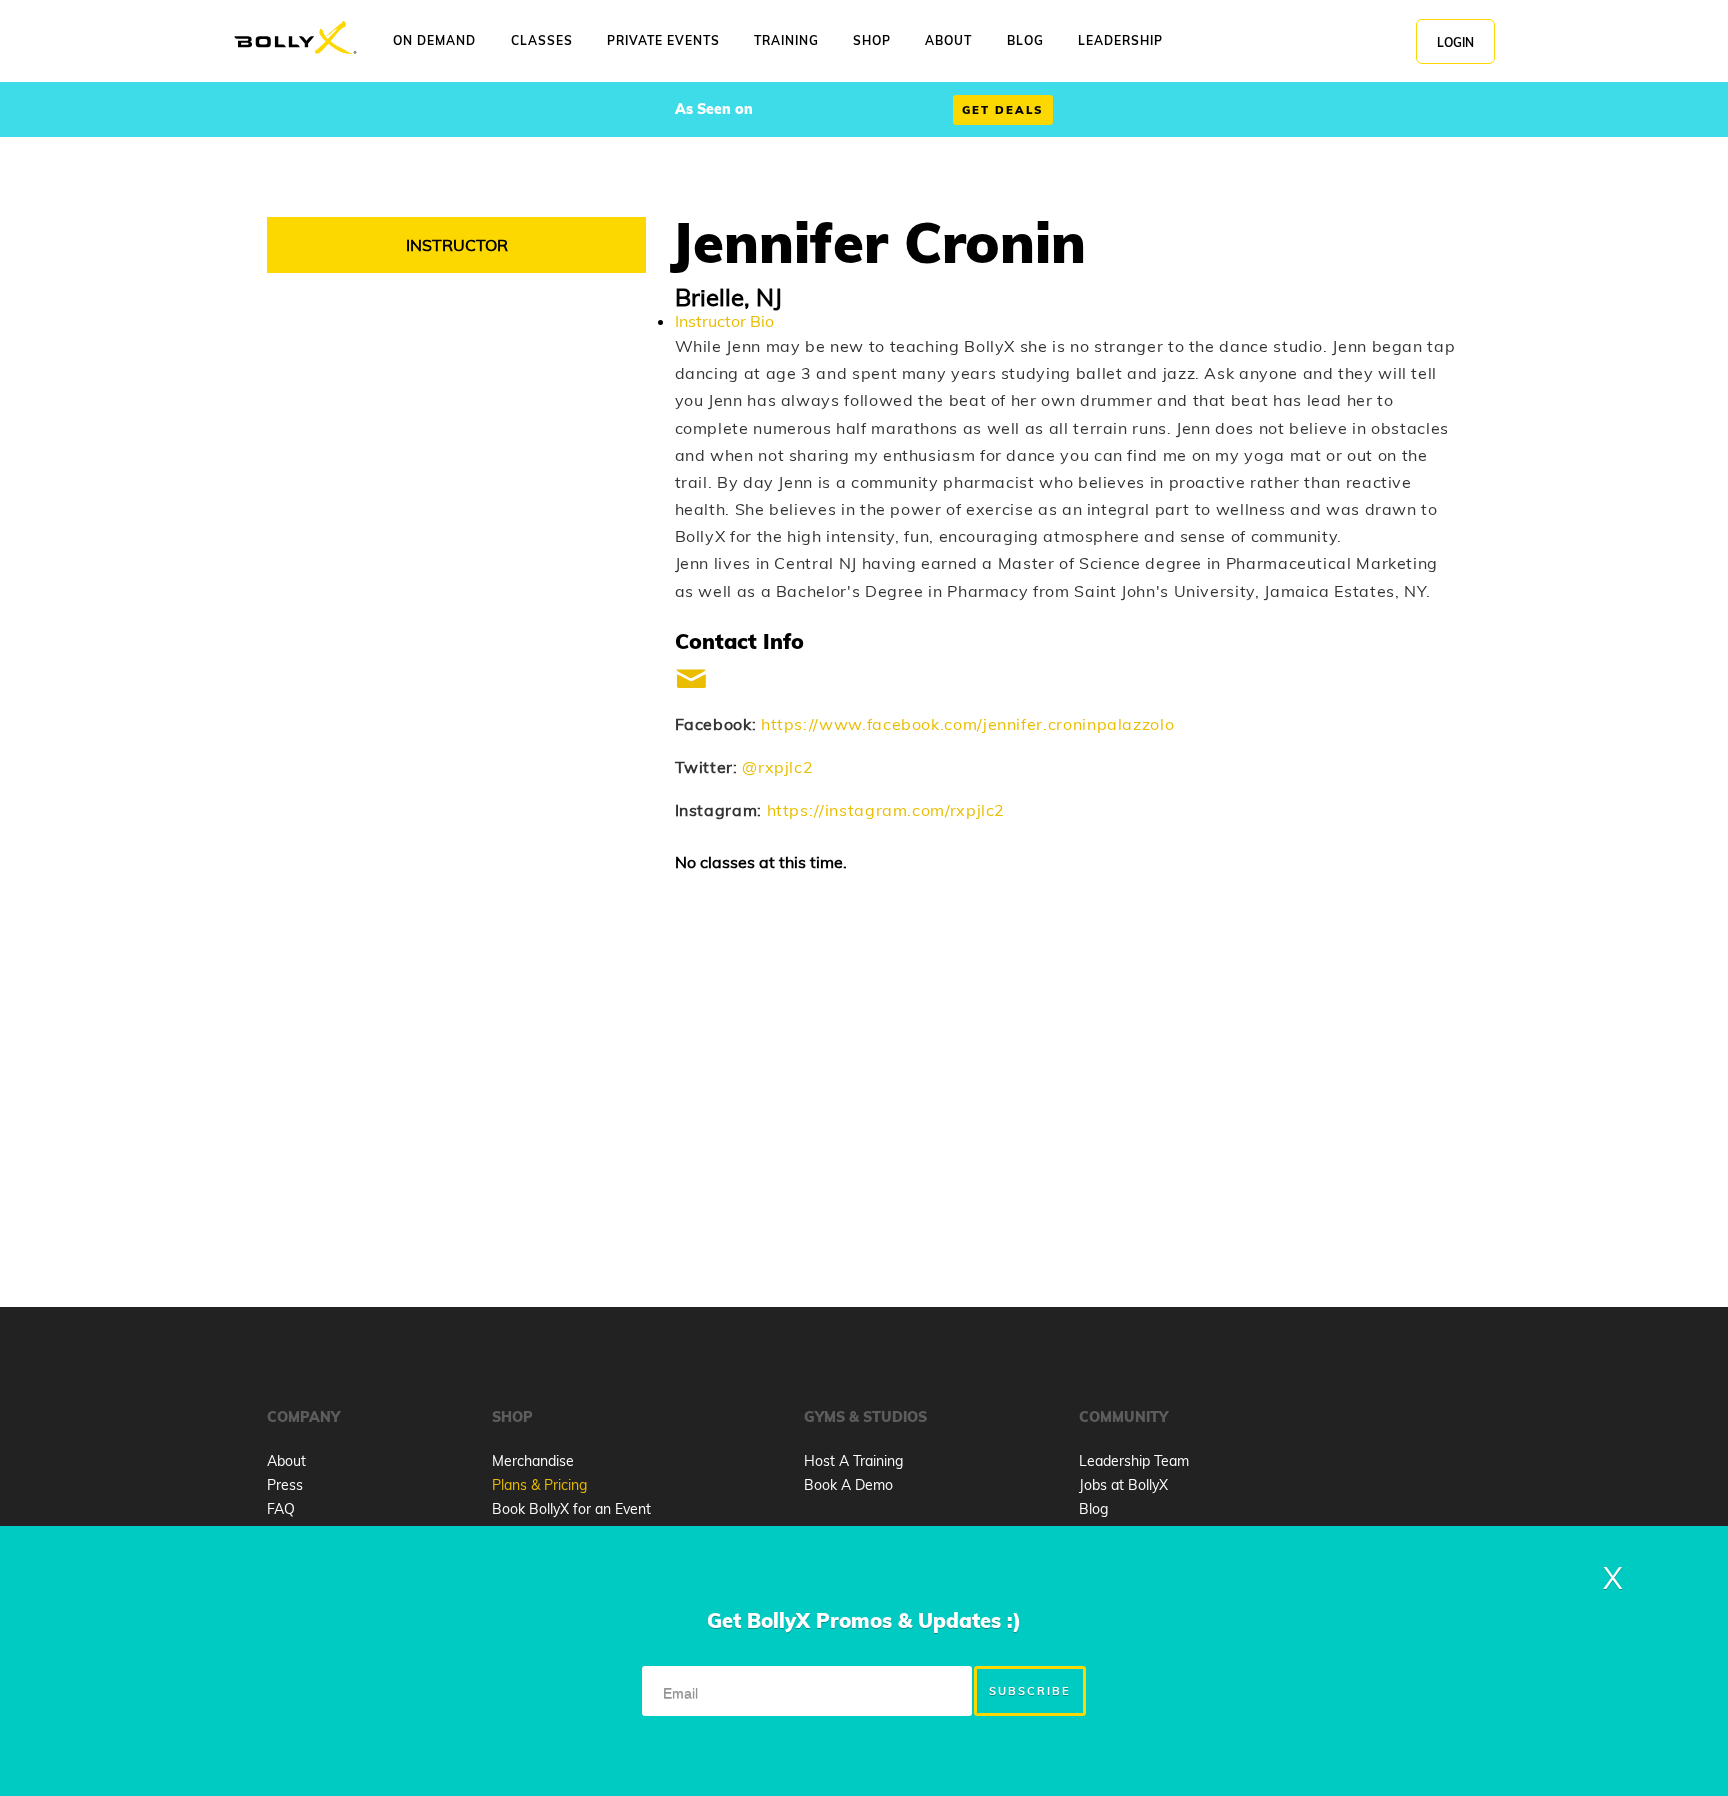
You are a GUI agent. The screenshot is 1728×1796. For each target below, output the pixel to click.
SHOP (872, 40)
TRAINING (786, 40)
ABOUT (948, 40)
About (286, 1461)
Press (285, 1485)
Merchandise (533, 1461)
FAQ (281, 1509)
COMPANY (303, 1417)
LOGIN (1455, 42)
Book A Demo (848, 1485)
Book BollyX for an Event (571, 1509)
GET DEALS (1003, 110)
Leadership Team (1134, 1461)
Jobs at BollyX (1123, 1485)
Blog (1093, 1509)
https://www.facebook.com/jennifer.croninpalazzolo (967, 724)
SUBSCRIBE (1030, 1691)
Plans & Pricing (539, 1485)
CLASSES (542, 40)
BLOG (1025, 40)
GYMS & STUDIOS (865, 1417)
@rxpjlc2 (777, 767)
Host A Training (853, 1461)
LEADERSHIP (1120, 40)
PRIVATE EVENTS (663, 40)
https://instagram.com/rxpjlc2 (886, 810)
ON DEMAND (434, 40)
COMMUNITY (1123, 1417)
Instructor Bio (724, 321)
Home (295, 38)
